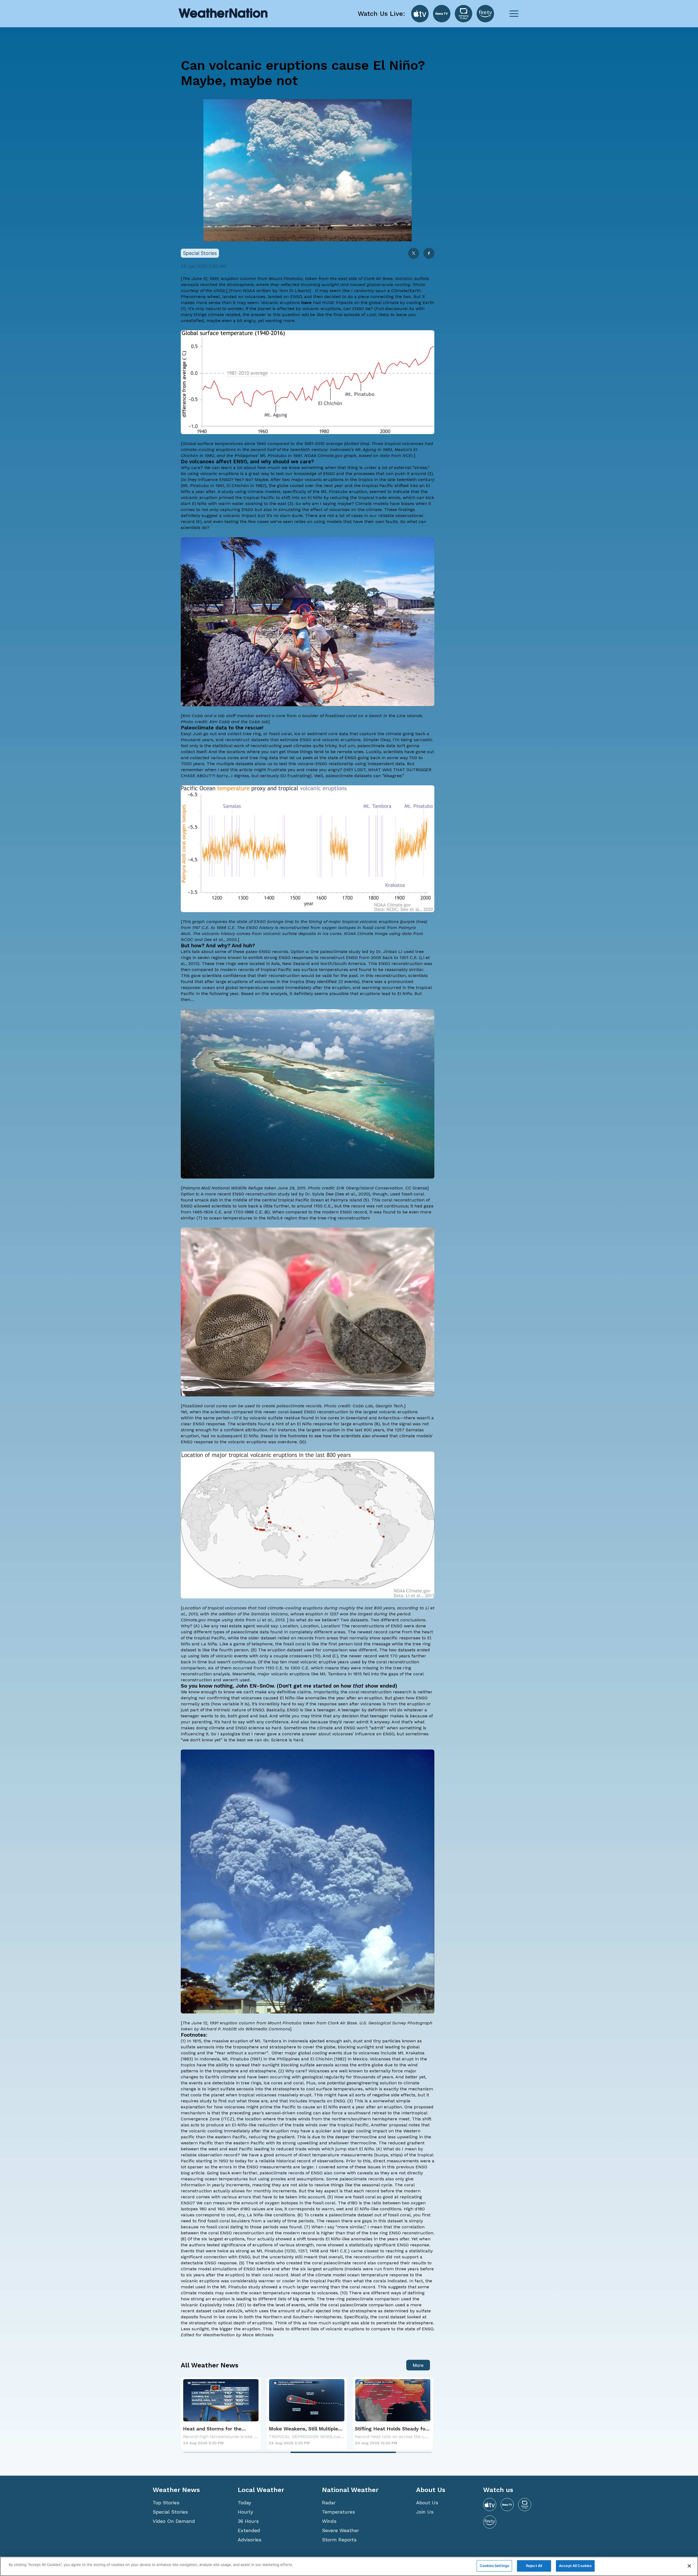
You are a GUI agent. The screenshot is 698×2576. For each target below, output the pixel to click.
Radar (329, 2503)
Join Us (425, 2512)
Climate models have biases (385, 504)
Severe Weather (341, 2530)
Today (244, 2503)
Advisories (250, 2540)
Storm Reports (339, 2540)
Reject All (534, 2566)
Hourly (245, 2512)
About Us (427, 2503)
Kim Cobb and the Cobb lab (239, 722)
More (418, 2365)
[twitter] (414, 254)
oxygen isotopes (339, 928)
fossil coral (280, 734)
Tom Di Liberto (294, 291)
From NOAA (243, 291)
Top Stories (166, 2503)
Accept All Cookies (575, 2566)
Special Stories (170, 2512)
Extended (249, 2530)
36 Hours (248, 2521)
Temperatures (339, 2512)
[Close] (689, 2566)
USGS (219, 291)
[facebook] (429, 254)
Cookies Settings (494, 2566)
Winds (329, 2521)
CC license (416, 1188)
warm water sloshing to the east (252, 504)
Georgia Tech (389, 1406)
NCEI (408, 456)
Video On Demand (174, 2521)
